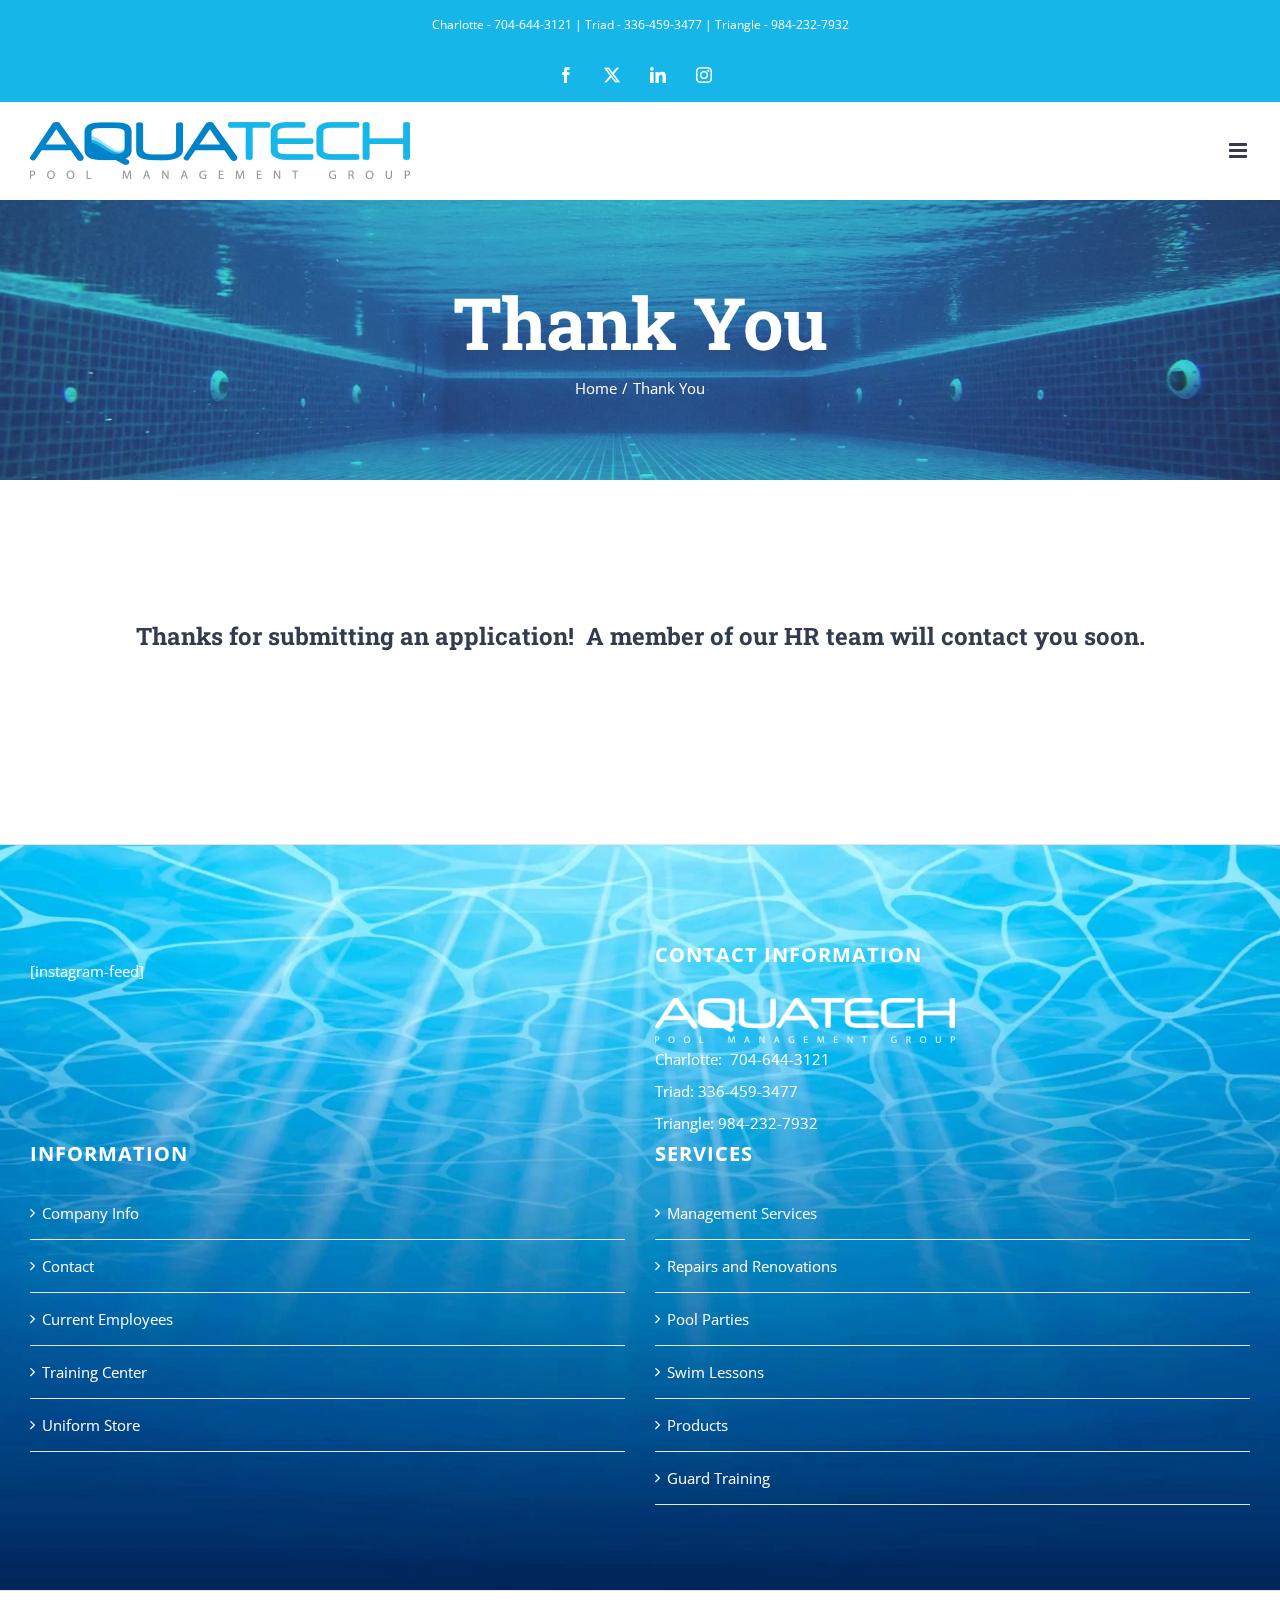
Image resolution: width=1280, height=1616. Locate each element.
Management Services (742, 1213)
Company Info (90, 1213)
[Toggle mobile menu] (1239, 150)
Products (697, 1425)
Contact (68, 1266)
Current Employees (107, 1319)
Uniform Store (91, 1425)
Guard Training (718, 1478)
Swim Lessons (715, 1372)
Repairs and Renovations (752, 1266)
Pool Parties (708, 1319)
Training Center (94, 1372)
